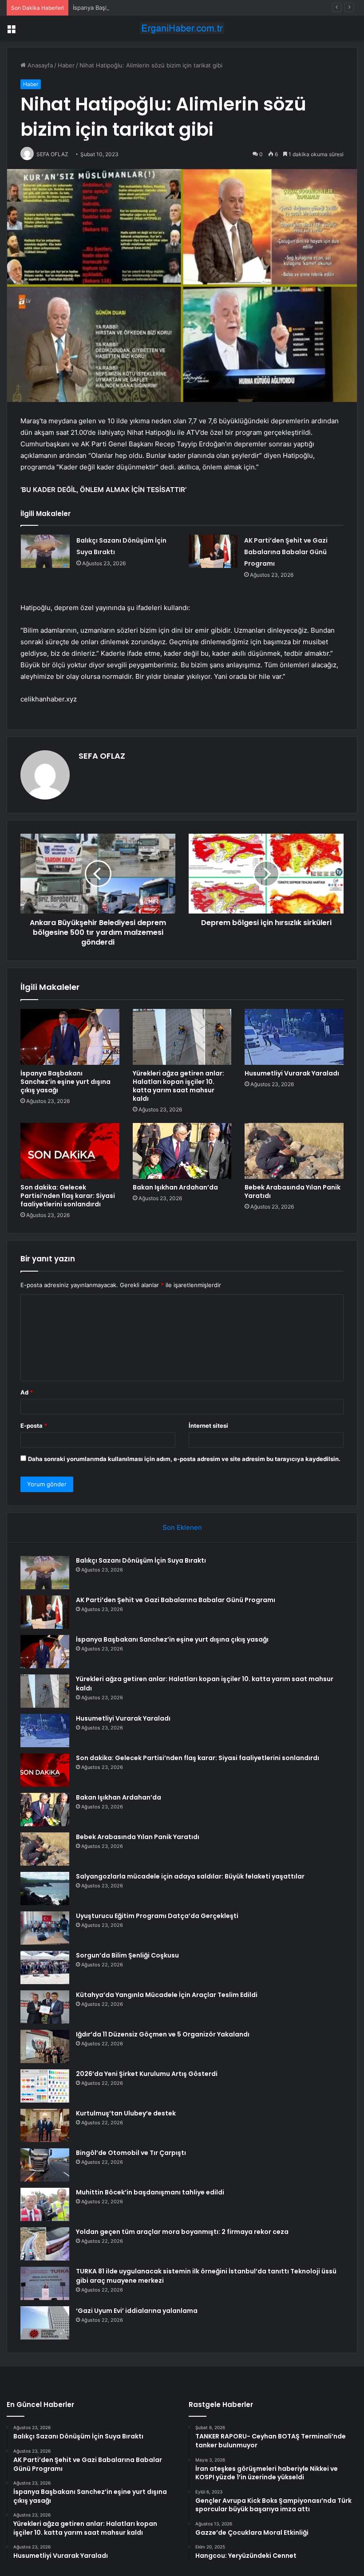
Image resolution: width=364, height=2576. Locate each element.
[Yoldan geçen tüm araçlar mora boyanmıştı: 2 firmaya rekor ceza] (45, 2244)
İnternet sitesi (208, 1426)
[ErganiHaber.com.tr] (182, 28)
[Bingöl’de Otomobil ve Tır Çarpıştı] (45, 2165)
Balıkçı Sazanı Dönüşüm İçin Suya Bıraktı (141, 1560)
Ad (27, 1392)
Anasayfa (39, 65)
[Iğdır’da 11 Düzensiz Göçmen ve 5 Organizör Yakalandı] (45, 2046)
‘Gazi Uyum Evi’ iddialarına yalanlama (137, 2311)
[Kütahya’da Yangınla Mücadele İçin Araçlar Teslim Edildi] (45, 2007)
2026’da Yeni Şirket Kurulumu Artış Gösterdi (147, 2074)
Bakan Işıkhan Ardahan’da (175, 1187)
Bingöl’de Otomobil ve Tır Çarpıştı (131, 2153)
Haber (66, 65)
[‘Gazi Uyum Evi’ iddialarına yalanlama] (45, 2323)
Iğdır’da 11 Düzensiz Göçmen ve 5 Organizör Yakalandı (163, 2034)
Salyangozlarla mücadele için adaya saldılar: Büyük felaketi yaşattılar (190, 1876)
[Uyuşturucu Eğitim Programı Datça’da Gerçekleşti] (45, 1928)
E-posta (34, 1426)
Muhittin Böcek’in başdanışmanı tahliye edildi (150, 2192)
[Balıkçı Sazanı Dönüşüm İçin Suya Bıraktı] (45, 551)
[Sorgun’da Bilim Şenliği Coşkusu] (45, 1967)
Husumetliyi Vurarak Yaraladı (292, 1073)
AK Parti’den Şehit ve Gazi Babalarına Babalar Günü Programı (286, 552)
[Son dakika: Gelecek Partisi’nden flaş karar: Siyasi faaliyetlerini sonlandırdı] (70, 1151)
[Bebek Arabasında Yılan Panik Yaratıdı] (294, 1151)
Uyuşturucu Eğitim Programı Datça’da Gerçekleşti (157, 1916)
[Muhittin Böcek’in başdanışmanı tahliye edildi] (45, 2204)
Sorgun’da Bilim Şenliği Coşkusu (127, 1955)
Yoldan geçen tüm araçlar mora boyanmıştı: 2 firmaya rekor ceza (182, 2232)
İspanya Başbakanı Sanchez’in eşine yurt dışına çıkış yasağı (154, 8)
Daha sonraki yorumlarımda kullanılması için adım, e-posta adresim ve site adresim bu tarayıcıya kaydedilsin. (184, 1459)
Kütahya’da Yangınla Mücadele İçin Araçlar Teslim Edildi (167, 1995)
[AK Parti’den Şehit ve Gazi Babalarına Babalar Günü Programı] (213, 551)
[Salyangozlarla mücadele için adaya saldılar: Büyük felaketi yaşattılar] (45, 1889)
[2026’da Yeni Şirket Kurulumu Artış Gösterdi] (45, 2086)
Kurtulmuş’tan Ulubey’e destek (126, 2113)
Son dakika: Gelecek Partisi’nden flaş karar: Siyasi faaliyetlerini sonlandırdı (68, 1196)
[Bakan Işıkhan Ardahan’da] (182, 1151)
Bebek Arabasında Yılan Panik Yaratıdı (293, 1191)
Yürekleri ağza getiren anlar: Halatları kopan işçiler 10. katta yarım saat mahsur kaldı (178, 1086)
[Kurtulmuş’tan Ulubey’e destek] (45, 2125)
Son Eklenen (182, 1527)
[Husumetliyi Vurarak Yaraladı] (294, 1037)
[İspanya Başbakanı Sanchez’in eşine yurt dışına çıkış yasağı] (70, 1037)
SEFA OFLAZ (102, 756)
